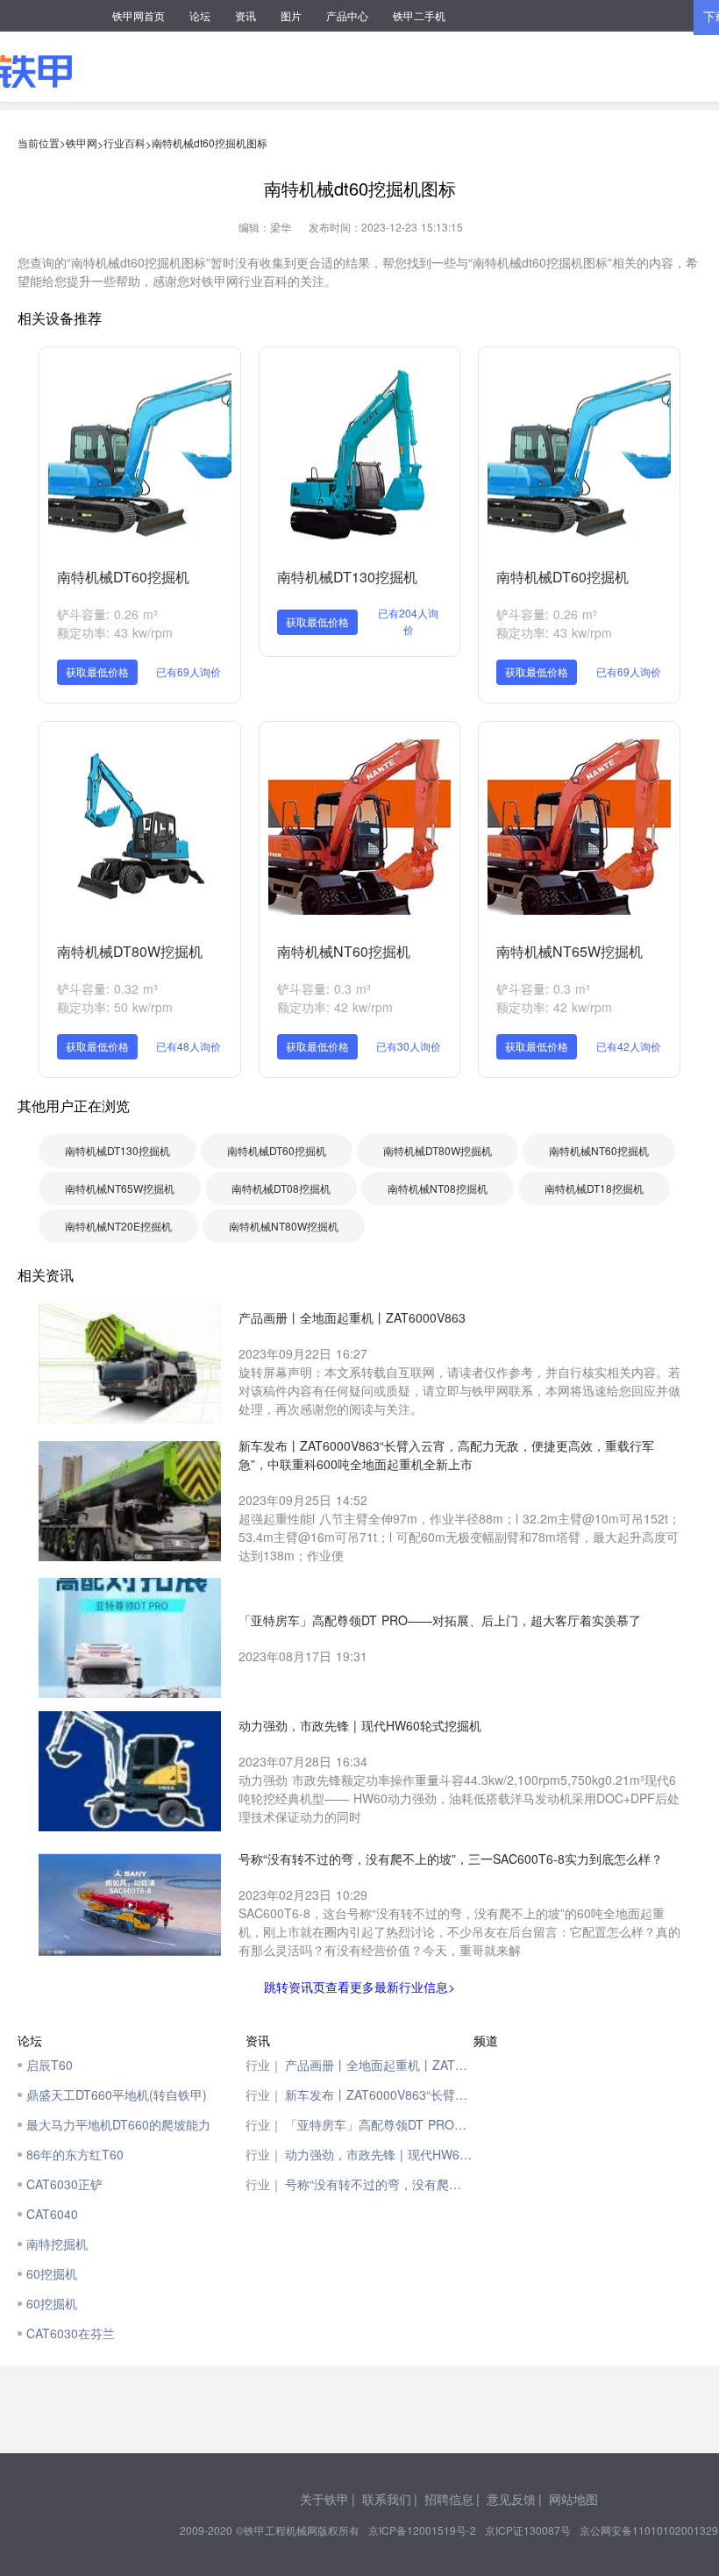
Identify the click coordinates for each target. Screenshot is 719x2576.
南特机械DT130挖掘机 (347, 577)
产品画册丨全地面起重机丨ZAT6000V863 (379, 2065)
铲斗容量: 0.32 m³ (107, 988)
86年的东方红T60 (75, 2154)
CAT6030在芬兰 (71, 2333)
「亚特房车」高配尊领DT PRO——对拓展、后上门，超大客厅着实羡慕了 (379, 2124)
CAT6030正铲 (64, 2184)
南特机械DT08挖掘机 (281, 1188)
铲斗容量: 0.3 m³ (324, 988)
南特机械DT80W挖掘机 (130, 951)
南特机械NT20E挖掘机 (118, 1226)
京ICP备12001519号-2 (422, 2530)
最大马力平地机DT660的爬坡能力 (118, 2124)
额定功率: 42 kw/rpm (335, 1007)
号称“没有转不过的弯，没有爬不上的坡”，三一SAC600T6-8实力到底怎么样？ (379, 2184)
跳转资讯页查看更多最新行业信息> (359, 1987)
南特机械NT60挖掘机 (344, 951)
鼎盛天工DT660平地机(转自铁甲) (117, 2094)
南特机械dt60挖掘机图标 (210, 143)
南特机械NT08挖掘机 (438, 1188)
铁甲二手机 (419, 15)
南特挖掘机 (57, 2244)
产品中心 (347, 15)
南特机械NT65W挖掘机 (570, 951)
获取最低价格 (97, 671)
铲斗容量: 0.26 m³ (107, 614)
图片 (291, 15)
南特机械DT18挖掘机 (594, 1188)
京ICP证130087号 (528, 2530)
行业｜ (264, 2065)
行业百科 (125, 143)
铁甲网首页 (139, 15)
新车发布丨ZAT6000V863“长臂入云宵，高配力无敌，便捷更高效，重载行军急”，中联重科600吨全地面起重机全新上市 (379, 2094)
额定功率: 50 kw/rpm (115, 1007)
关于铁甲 (324, 2499)
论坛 (200, 15)
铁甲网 (82, 143)
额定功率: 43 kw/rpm (115, 632)
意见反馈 (511, 2499)
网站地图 (573, 2499)
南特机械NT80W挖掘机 (284, 1226)
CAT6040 (52, 2214)
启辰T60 (50, 2065)
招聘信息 (449, 2499)
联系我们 (387, 2499)
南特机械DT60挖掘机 (123, 577)
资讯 (246, 15)
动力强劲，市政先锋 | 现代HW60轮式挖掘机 (379, 2154)
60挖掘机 (52, 2273)
